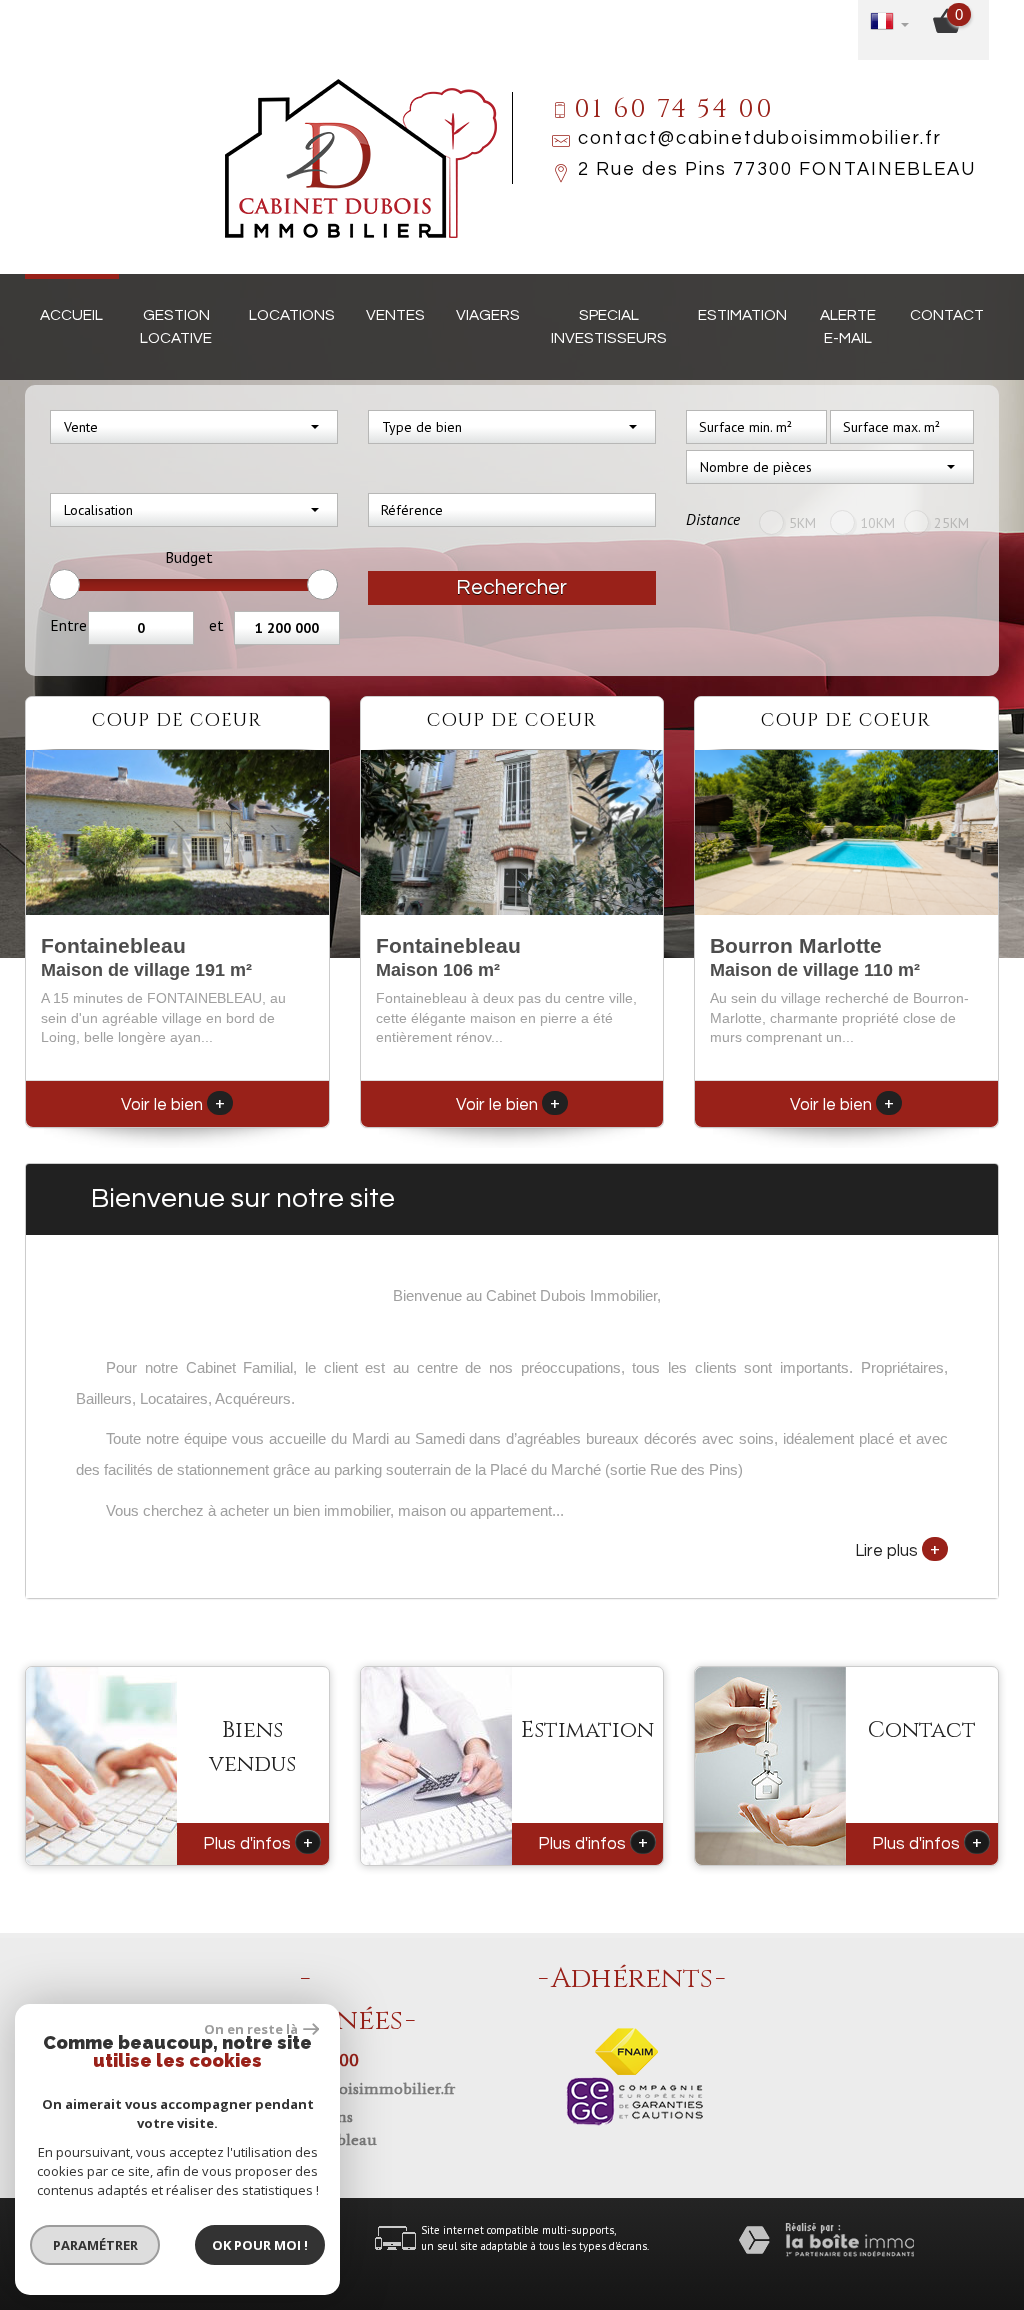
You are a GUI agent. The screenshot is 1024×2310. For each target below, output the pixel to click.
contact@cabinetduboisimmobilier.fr (760, 138)
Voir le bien (173, 1105)
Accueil (71, 315)
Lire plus (897, 1549)
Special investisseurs (609, 326)
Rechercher (511, 587)
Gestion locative (176, 326)
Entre (68, 625)
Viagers (488, 315)
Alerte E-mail (848, 326)
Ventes (395, 315)
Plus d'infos (258, 1842)
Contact (947, 315)
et (216, 625)
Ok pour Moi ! (260, 2245)
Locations (292, 315)
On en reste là (251, 2029)
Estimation (742, 315)
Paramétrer (95, 2245)
